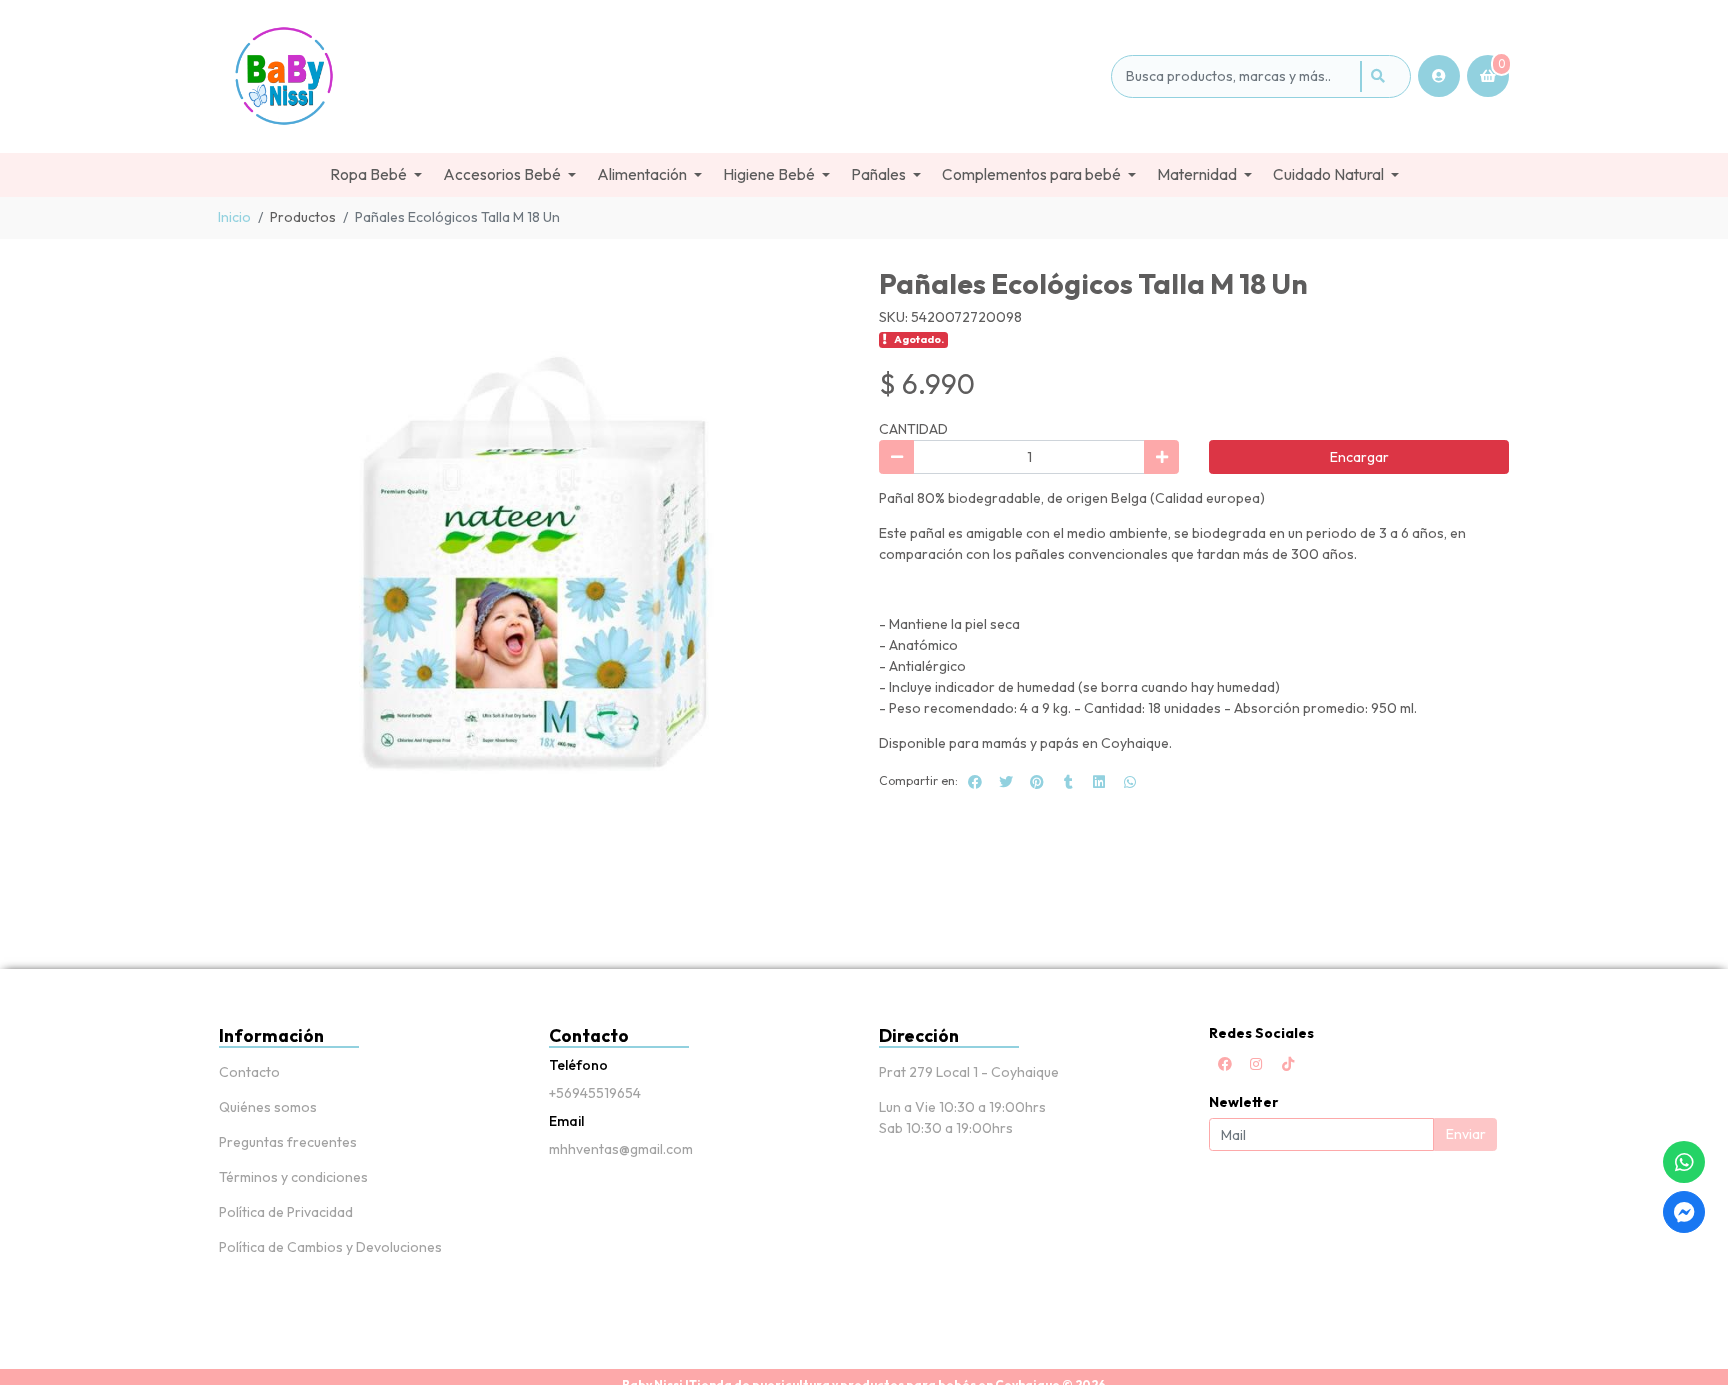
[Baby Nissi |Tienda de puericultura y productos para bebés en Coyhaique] (661, 76)
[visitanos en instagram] (1256, 1064)
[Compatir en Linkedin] (1099, 782)
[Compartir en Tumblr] (1068, 782)
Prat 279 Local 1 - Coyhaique (969, 1072)
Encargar (1359, 457)
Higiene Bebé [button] (769, 174)
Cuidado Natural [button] (1328, 174)
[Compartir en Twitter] (1006, 782)
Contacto (249, 1072)
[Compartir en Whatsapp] (1130, 782)
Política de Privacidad (286, 1212)
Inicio (234, 217)
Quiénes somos (268, 1107)
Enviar (1466, 1134)
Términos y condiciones (293, 1177)
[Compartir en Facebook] (975, 782)
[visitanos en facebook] (1225, 1064)
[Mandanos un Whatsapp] (1684, 1162)
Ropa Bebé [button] (368, 174)
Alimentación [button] (642, 174)
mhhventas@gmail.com (621, 1149)
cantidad (913, 429)
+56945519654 (595, 1093)
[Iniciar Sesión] (1439, 76)
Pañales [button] (878, 174)
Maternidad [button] (1197, 174)
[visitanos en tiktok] (1288, 1064)
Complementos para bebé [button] (1031, 174)
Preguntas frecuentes (288, 1142)
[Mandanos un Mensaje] (1684, 1212)
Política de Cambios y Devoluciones (330, 1247)
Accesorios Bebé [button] (502, 174)
